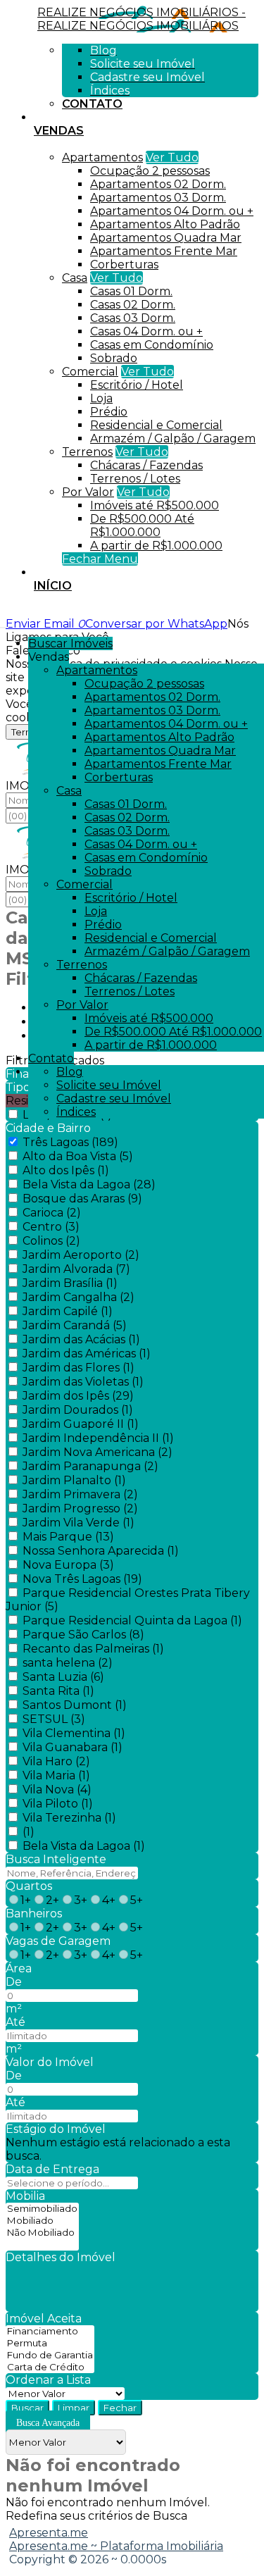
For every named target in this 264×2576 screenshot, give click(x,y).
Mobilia (25, 2196)
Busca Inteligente (56, 1859)
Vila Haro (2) (56, 1761)
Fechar (120, 2408)
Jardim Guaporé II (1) (81, 1424)
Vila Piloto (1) (58, 1804)
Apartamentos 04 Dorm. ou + (172, 211)
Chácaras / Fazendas (146, 465)
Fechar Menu (100, 559)
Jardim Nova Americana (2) (98, 1452)
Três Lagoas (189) (70, 1142)
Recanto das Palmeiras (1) (93, 1649)
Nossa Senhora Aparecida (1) (101, 1551)
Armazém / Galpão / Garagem (173, 438)
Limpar (74, 2408)
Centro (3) (51, 1227)
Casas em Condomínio (152, 345)
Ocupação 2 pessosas (150, 171)
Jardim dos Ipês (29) (78, 1396)
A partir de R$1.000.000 (156, 546)
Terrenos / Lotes (135, 479)
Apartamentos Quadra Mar (166, 238)
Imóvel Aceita (44, 2319)
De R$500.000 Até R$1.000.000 (142, 525)
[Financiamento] (50, 2331)
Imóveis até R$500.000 (155, 505)
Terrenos (87, 452)
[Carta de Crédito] (50, 2367)
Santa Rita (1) (58, 1691)
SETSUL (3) (54, 1719)
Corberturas (124, 265)
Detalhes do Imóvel (61, 2257)
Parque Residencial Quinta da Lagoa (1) (132, 1620)
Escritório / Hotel (137, 385)
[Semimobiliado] (42, 2209)
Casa (75, 278)
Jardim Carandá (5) (75, 1325)
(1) (29, 1832)
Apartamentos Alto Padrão (165, 224)
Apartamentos (102, 157)
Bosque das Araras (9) (82, 1199)
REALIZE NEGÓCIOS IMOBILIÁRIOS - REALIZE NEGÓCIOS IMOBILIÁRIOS (142, 19)
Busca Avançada (48, 2423)
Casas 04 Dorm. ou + (146, 331)
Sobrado (114, 358)
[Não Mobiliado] (42, 2233)
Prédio (109, 412)
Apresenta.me (49, 2533)
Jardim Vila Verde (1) (78, 1523)
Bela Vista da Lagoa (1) (84, 1846)
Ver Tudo (172, 157)
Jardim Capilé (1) (68, 1311)
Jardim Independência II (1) (98, 1438)
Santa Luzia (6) (63, 1677)
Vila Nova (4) (57, 1790)
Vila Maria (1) (56, 1775)
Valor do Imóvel (50, 2062)
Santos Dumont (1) (75, 1705)
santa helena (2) (68, 1663)
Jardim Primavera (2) (80, 1494)
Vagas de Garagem (58, 1941)
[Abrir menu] (4, 624)
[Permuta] (50, 2343)
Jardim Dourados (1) (78, 1410)
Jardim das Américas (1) (87, 1354)
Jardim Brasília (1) (70, 1283)
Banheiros (34, 1914)
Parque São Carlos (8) (83, 1635)
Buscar (27, 2408)
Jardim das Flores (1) (78, 1368)
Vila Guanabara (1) (73, 1747)
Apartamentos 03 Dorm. (158, 198)
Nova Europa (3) (68, 1565)
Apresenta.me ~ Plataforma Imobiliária (116, 2546)
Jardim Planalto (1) (74, 1480)
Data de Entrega (52, 2169)
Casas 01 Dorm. (131, 291)
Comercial (90, 372)
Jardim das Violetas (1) (83, 1382)
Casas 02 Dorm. (133, 305)
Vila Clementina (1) (74, 1733)
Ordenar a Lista (48, 2380)
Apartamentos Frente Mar (164, 251)
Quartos (29, 1886)
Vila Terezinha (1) (69, 1818)
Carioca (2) (52, 1213)
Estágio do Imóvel (56, 2129)
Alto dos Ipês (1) (66, 1170)
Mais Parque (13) (68, 1537)
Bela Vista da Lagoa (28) (89, 1184)
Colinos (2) (51, 1241)
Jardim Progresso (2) (80, 1508)
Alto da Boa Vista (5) (78, 1156)
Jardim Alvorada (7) (76, 1269)
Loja (101, 398)
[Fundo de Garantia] (50, 2355)
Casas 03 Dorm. (133, 318)
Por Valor (88, 492)
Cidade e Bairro (48, 1128)
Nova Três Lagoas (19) (82, 1579)
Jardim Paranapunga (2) (90, 1466)
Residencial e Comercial (156, 425)
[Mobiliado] (42, 2221)
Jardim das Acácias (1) (81, 1339)
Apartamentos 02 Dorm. (158, 184)
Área (19, 1968)
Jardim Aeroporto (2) (81, 1255)
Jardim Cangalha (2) (78, 1297)
